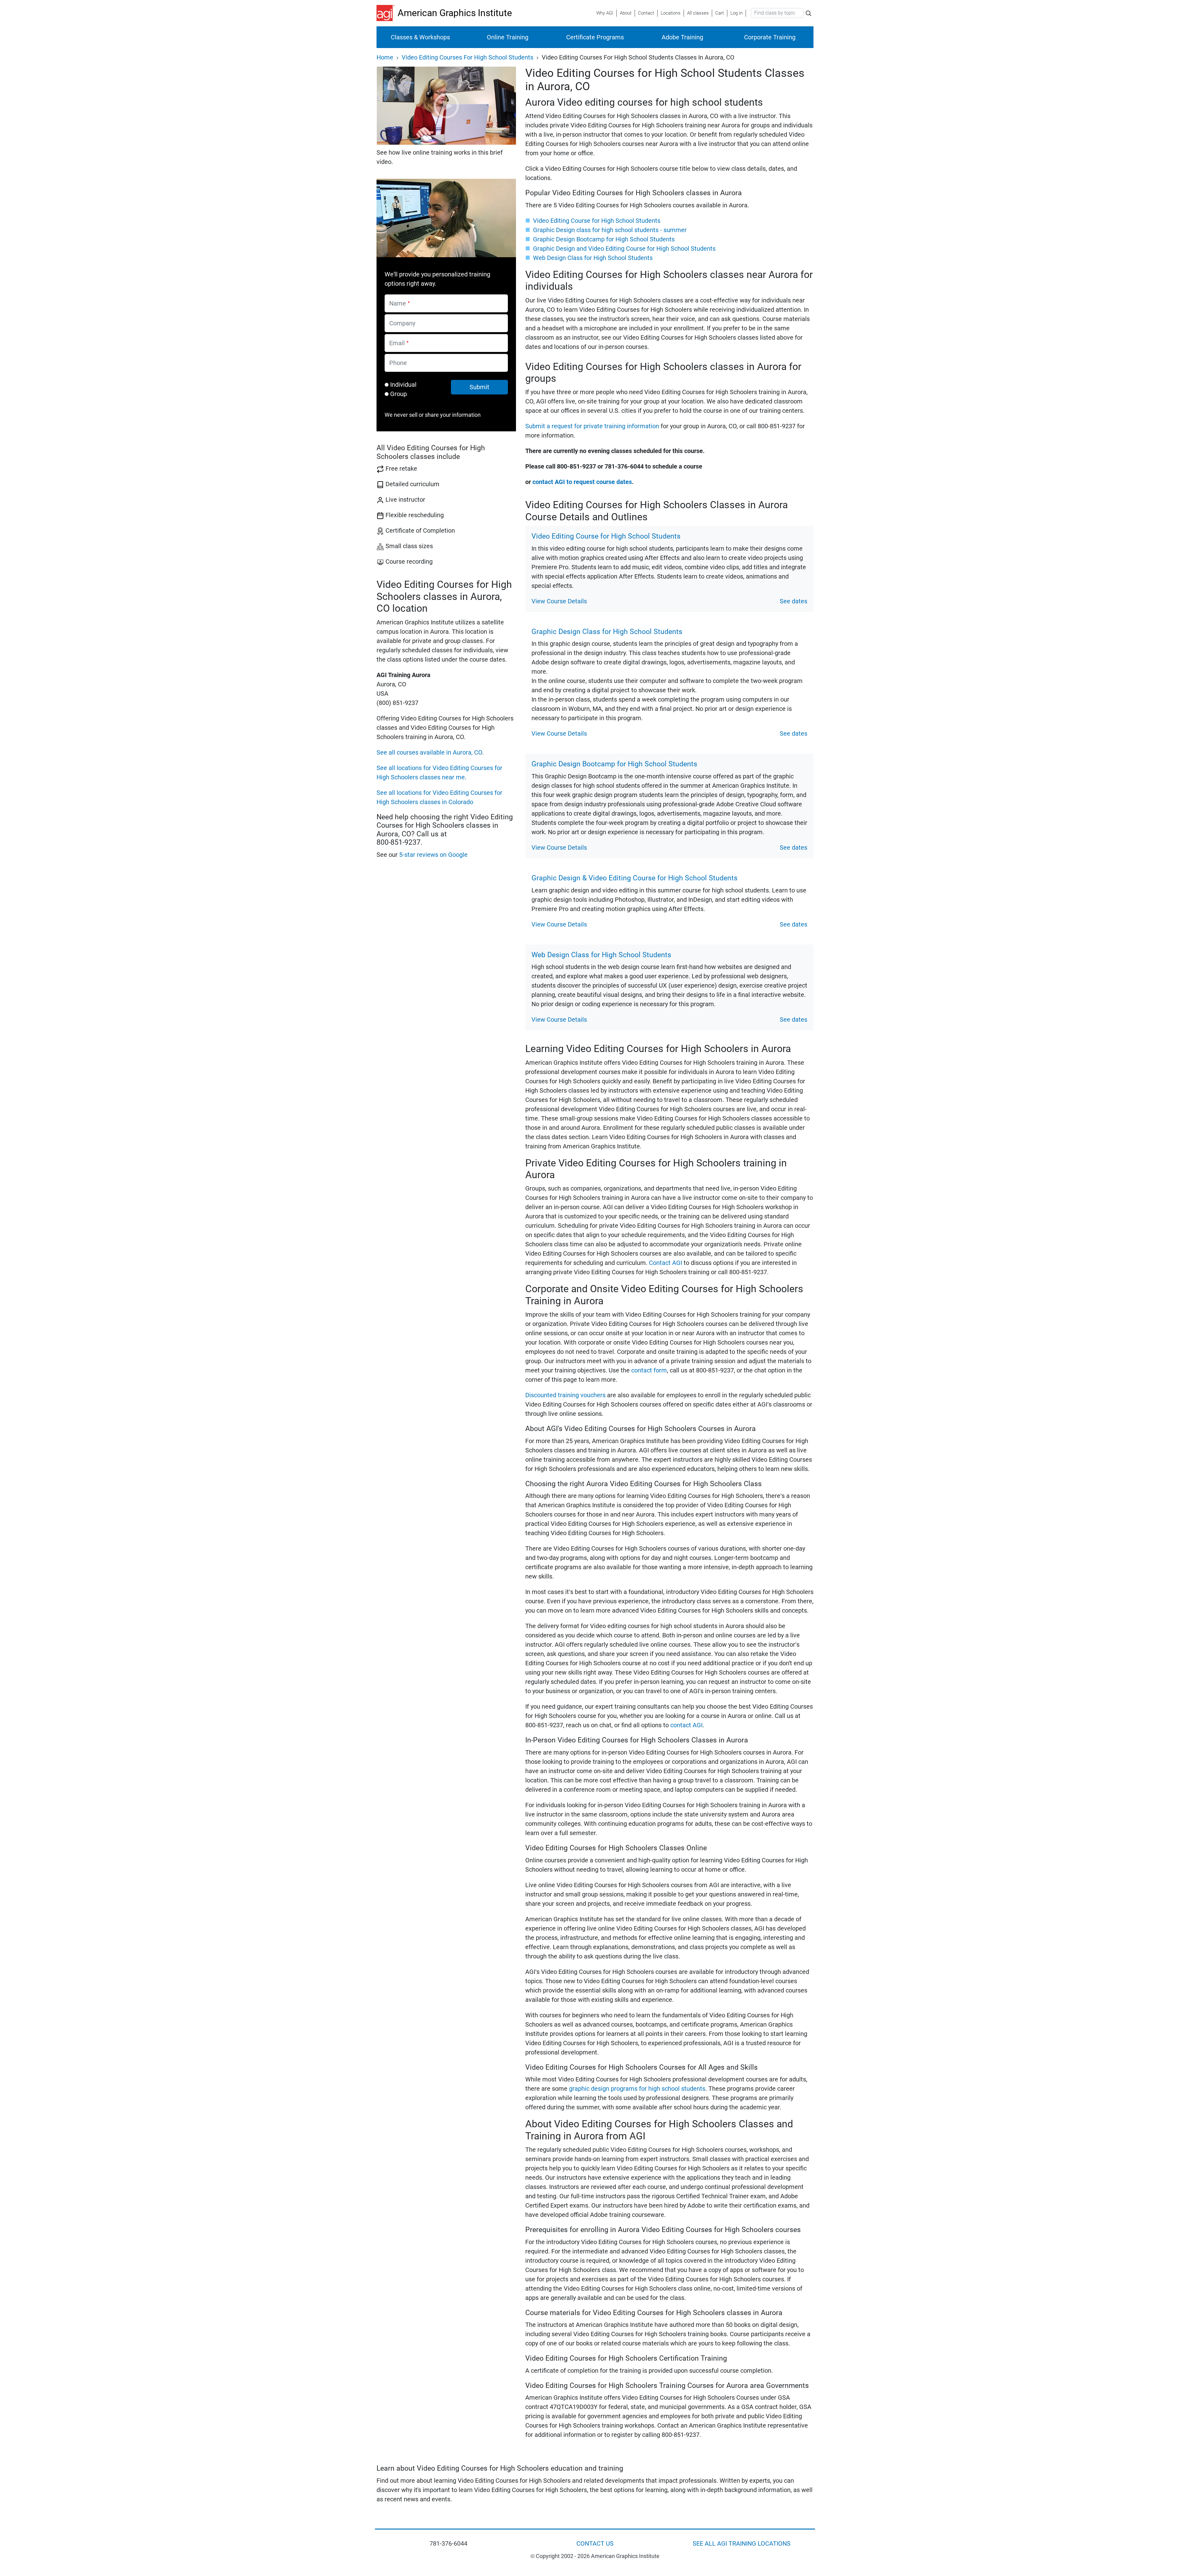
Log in (736, 13)
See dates (793, 601)
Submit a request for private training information (592, 426)
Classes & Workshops (420, 37)
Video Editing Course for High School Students (597, 221)
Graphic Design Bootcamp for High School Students (604, 239)
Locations (671, 13)
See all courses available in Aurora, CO (429, 752)
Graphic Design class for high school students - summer (610, 230)
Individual (403, 385)
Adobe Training (682, 37)
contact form (649, 1370)
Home (385, 57)
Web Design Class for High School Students (593, 258)
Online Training (508, 37)
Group (399, 394)
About (626, 13)
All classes (698, 13)
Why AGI (605, 13)
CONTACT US (595, 2543)
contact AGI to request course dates (582, 482)
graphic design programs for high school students (637, 2089)
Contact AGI (666, 1263)
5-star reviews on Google (433, 855)
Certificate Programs (595, 37)
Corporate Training (770, 37)
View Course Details (559, 601)
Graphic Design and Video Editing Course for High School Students (624, 249)
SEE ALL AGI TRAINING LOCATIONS (742, 2543)
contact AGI (686, 1725)
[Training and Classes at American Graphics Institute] (387, 13)
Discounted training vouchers (565, 1395)
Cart (720, 13)
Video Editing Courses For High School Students (467, 57)
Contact (646, 13)
